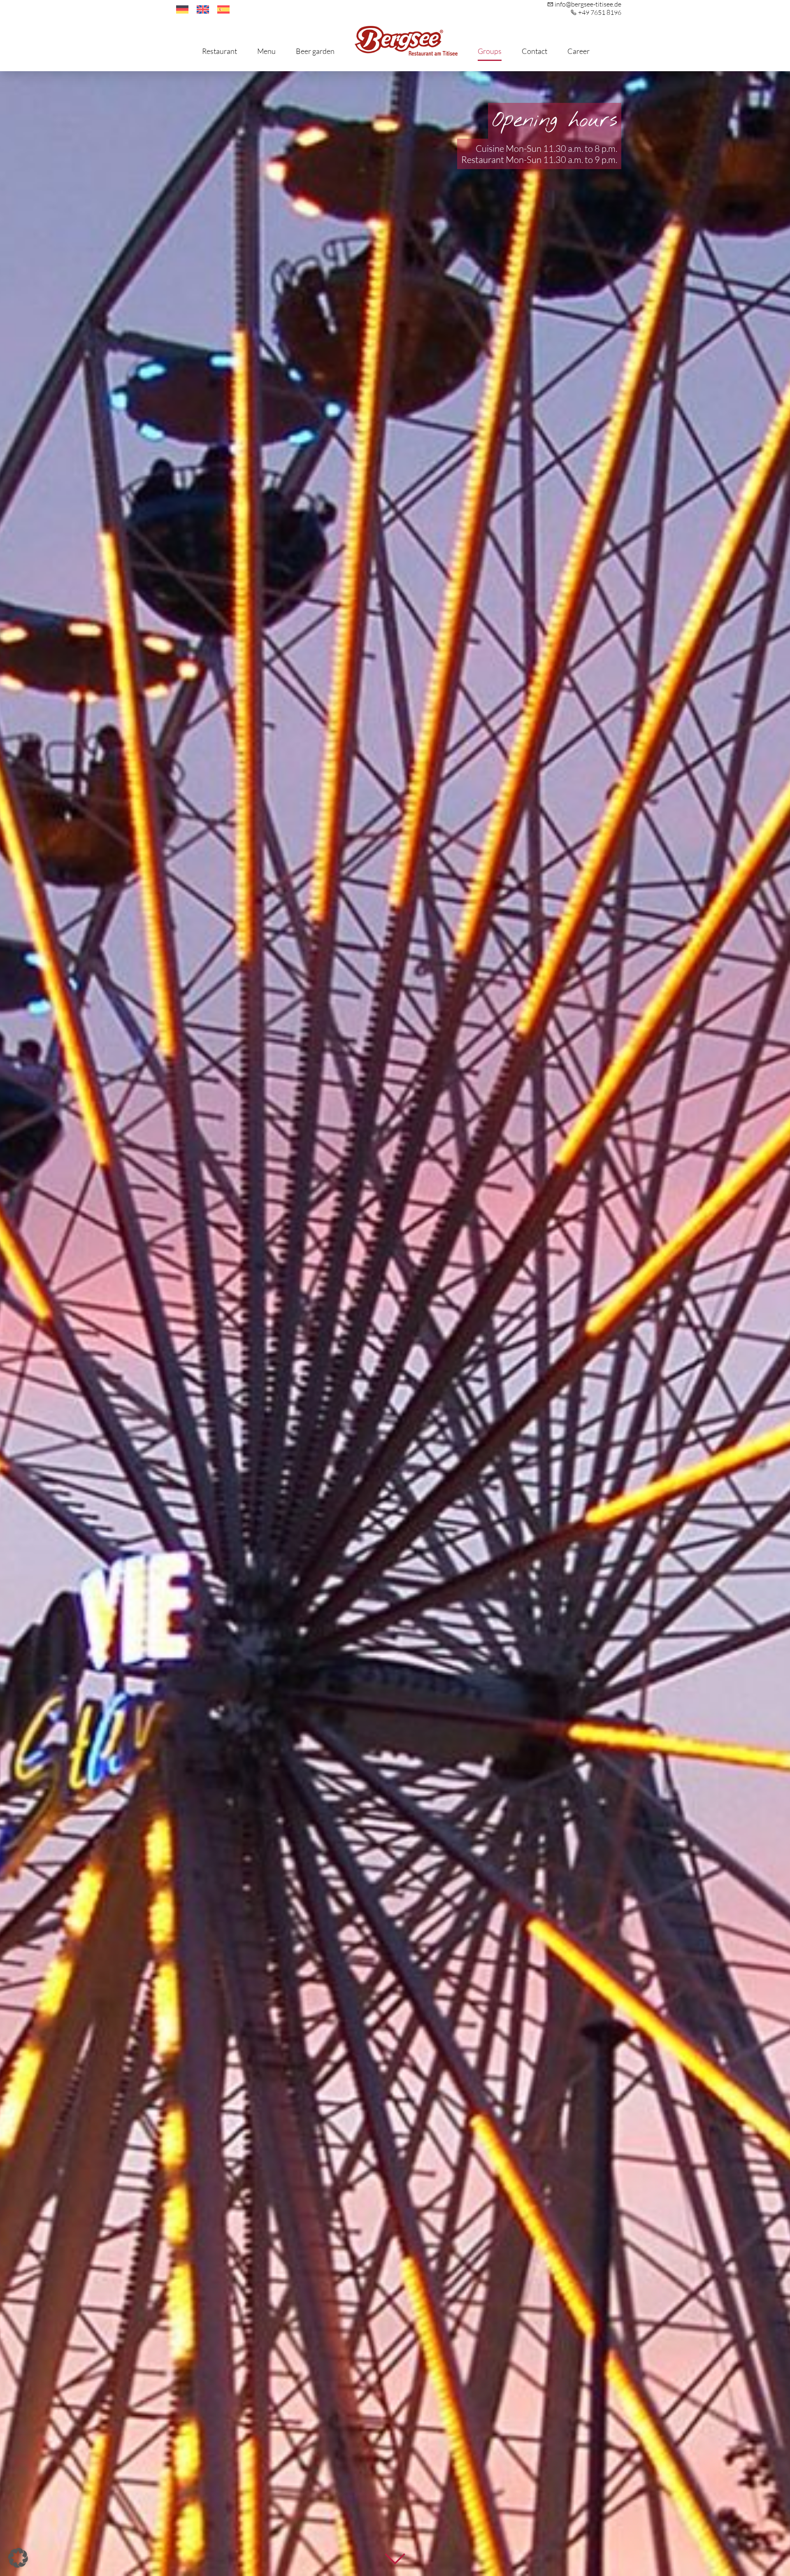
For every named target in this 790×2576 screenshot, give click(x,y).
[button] (18, 2558)
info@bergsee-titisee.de (588, 4)
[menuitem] (182, 10)
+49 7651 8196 (600, 12)
